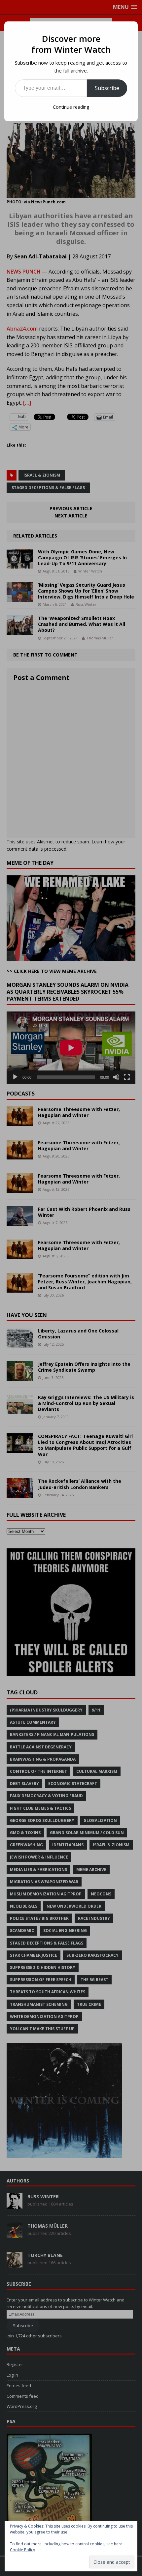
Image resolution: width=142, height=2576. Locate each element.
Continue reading (71, 107)
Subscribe (107, 88)
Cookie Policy (22, 2550)
